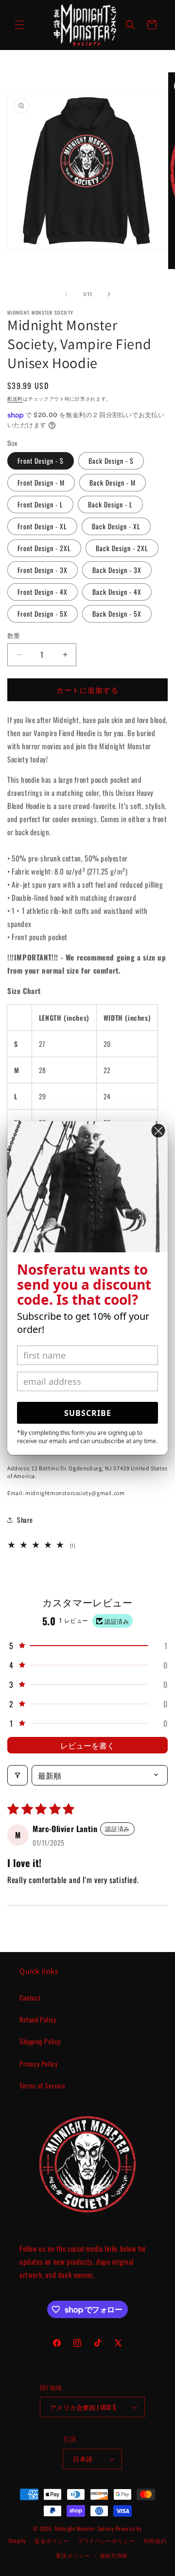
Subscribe (88, 1413)
